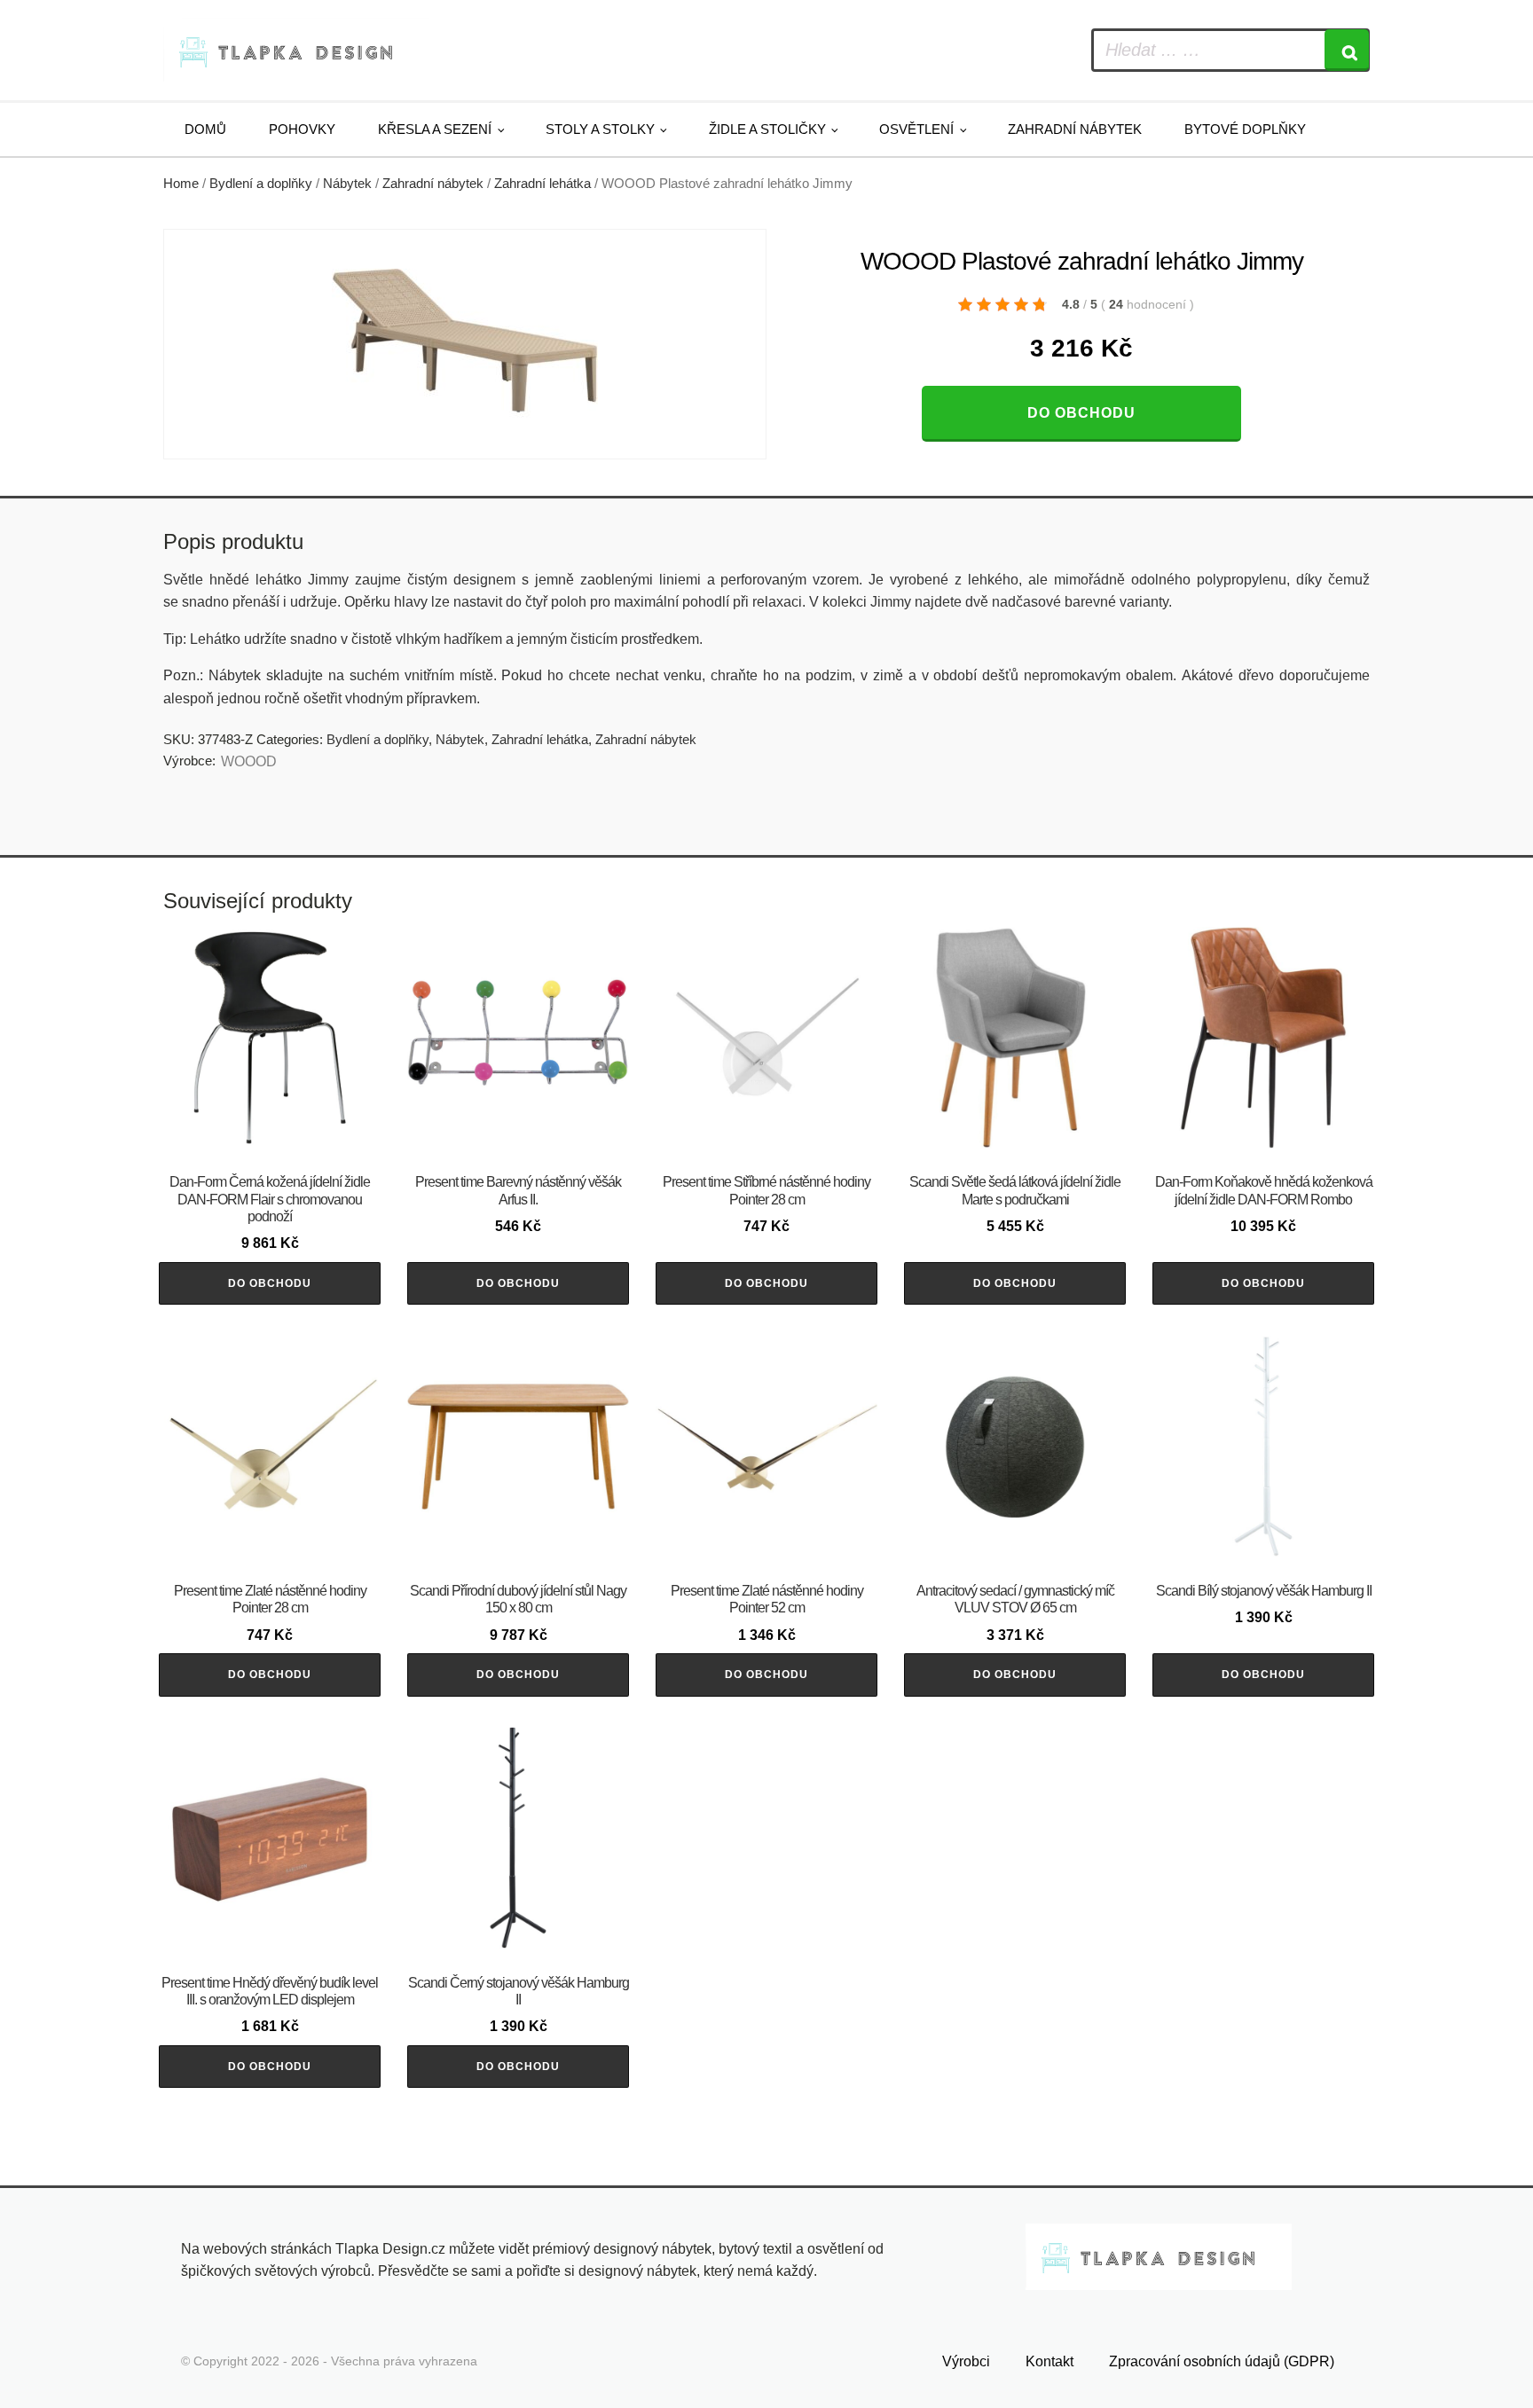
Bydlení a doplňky (261, 184)
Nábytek (347, 184)
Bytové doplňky (1245, 129)
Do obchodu (1081, 413)
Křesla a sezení (435, 129)
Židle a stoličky (767, 129)
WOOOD (249, 761)
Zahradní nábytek (1075, 129)
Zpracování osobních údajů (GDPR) (1222, 2361)
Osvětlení (916, 129)
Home (181, 184)
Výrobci (966, 2361)
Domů (205, 129)
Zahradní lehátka (542, 184)
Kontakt (1050, 2361)
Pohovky (302, 129)
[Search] (1347, 50)
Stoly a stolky (600, 129)
